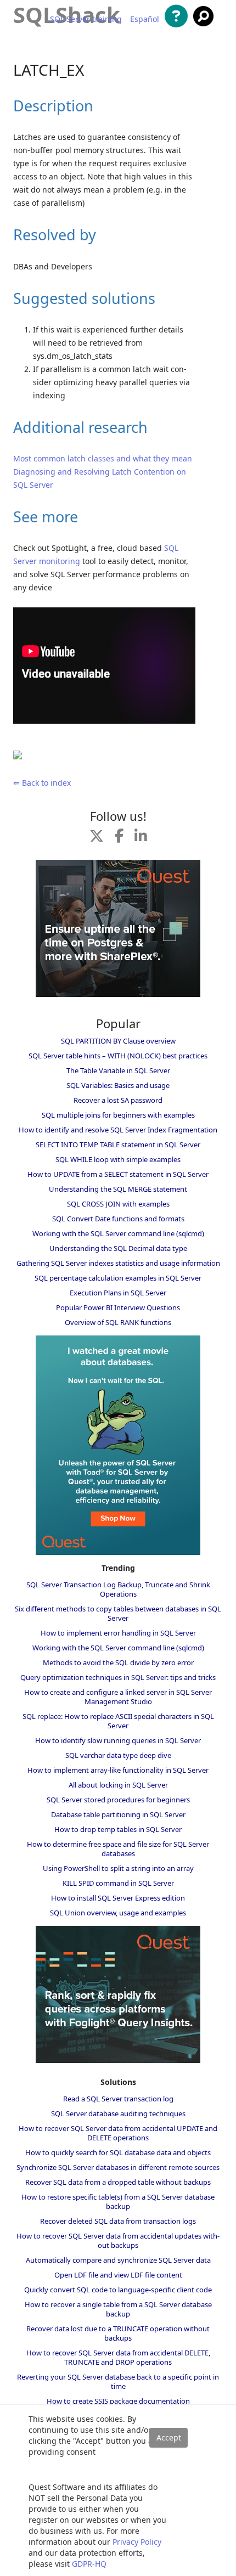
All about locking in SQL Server (118, 1785)
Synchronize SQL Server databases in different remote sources (118, 2167)
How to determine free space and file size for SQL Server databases (118, 1849)
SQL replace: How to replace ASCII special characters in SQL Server (118, 1721)
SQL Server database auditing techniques (118, 2113)
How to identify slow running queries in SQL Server (118, 1740)
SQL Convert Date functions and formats (118, 1219)
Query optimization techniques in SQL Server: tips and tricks (118, 1677)
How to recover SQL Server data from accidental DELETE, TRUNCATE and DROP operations (118, 2357)
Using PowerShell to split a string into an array (118, 1868)
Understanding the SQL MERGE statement (118, 1189)
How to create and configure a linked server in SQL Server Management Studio (118, 1697)
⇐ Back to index (42, 783)
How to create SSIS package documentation (118, 2401)
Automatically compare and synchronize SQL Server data (118, 2260)
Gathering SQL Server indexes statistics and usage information (118, 1263)
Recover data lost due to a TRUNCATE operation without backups (118, 2333)
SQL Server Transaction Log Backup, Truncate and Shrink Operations (118, 1589)
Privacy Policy (137, 2542)
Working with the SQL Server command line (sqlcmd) (118, 1233)
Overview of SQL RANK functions (118, 1322)
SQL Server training (86, 19)
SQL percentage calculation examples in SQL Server (118, 1278)
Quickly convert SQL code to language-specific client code (118, 2290)
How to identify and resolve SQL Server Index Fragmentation (118, 1130)
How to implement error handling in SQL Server (118, 1633)
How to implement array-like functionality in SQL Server (118, 1770)
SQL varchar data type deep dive (118, 1755)
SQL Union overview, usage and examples (118, 1913)
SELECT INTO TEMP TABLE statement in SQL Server (118, 1145)
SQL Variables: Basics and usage (118, 1085)
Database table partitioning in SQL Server (118, 1814)
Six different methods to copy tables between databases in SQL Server (118, 1613)
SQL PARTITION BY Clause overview (118, 1041)
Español (145, 19)
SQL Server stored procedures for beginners (118, 1800)
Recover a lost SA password (118, 1100)
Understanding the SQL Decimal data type (118, 1248)
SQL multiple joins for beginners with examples (118, 1115)
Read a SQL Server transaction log (118, 2099)
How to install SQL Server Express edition (118, 1898)
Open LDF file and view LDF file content (118, 2275)
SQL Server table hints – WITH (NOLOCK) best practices (118, 1056)
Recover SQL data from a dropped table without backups (118, 2182)
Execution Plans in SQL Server (118, 1293)
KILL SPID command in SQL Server (118, 1883)
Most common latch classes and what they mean (103, 458)
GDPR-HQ (89, 2564)
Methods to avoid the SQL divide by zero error (118, 1662)
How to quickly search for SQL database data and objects (118, 2152)
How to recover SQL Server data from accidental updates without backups (118, 2240)
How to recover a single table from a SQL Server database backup (118, 2309)
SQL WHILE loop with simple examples (118, 1159)
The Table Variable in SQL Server (118, 1070)
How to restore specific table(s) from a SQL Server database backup (118, 2202)
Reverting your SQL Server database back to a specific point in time (118, 2381)
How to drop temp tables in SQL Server (118, 1829)
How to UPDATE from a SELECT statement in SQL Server (118, 1174)
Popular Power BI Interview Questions (118, 1307)
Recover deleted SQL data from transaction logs (118, 2221)
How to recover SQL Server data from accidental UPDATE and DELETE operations (118, 2133)
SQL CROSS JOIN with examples (118, 1204)
